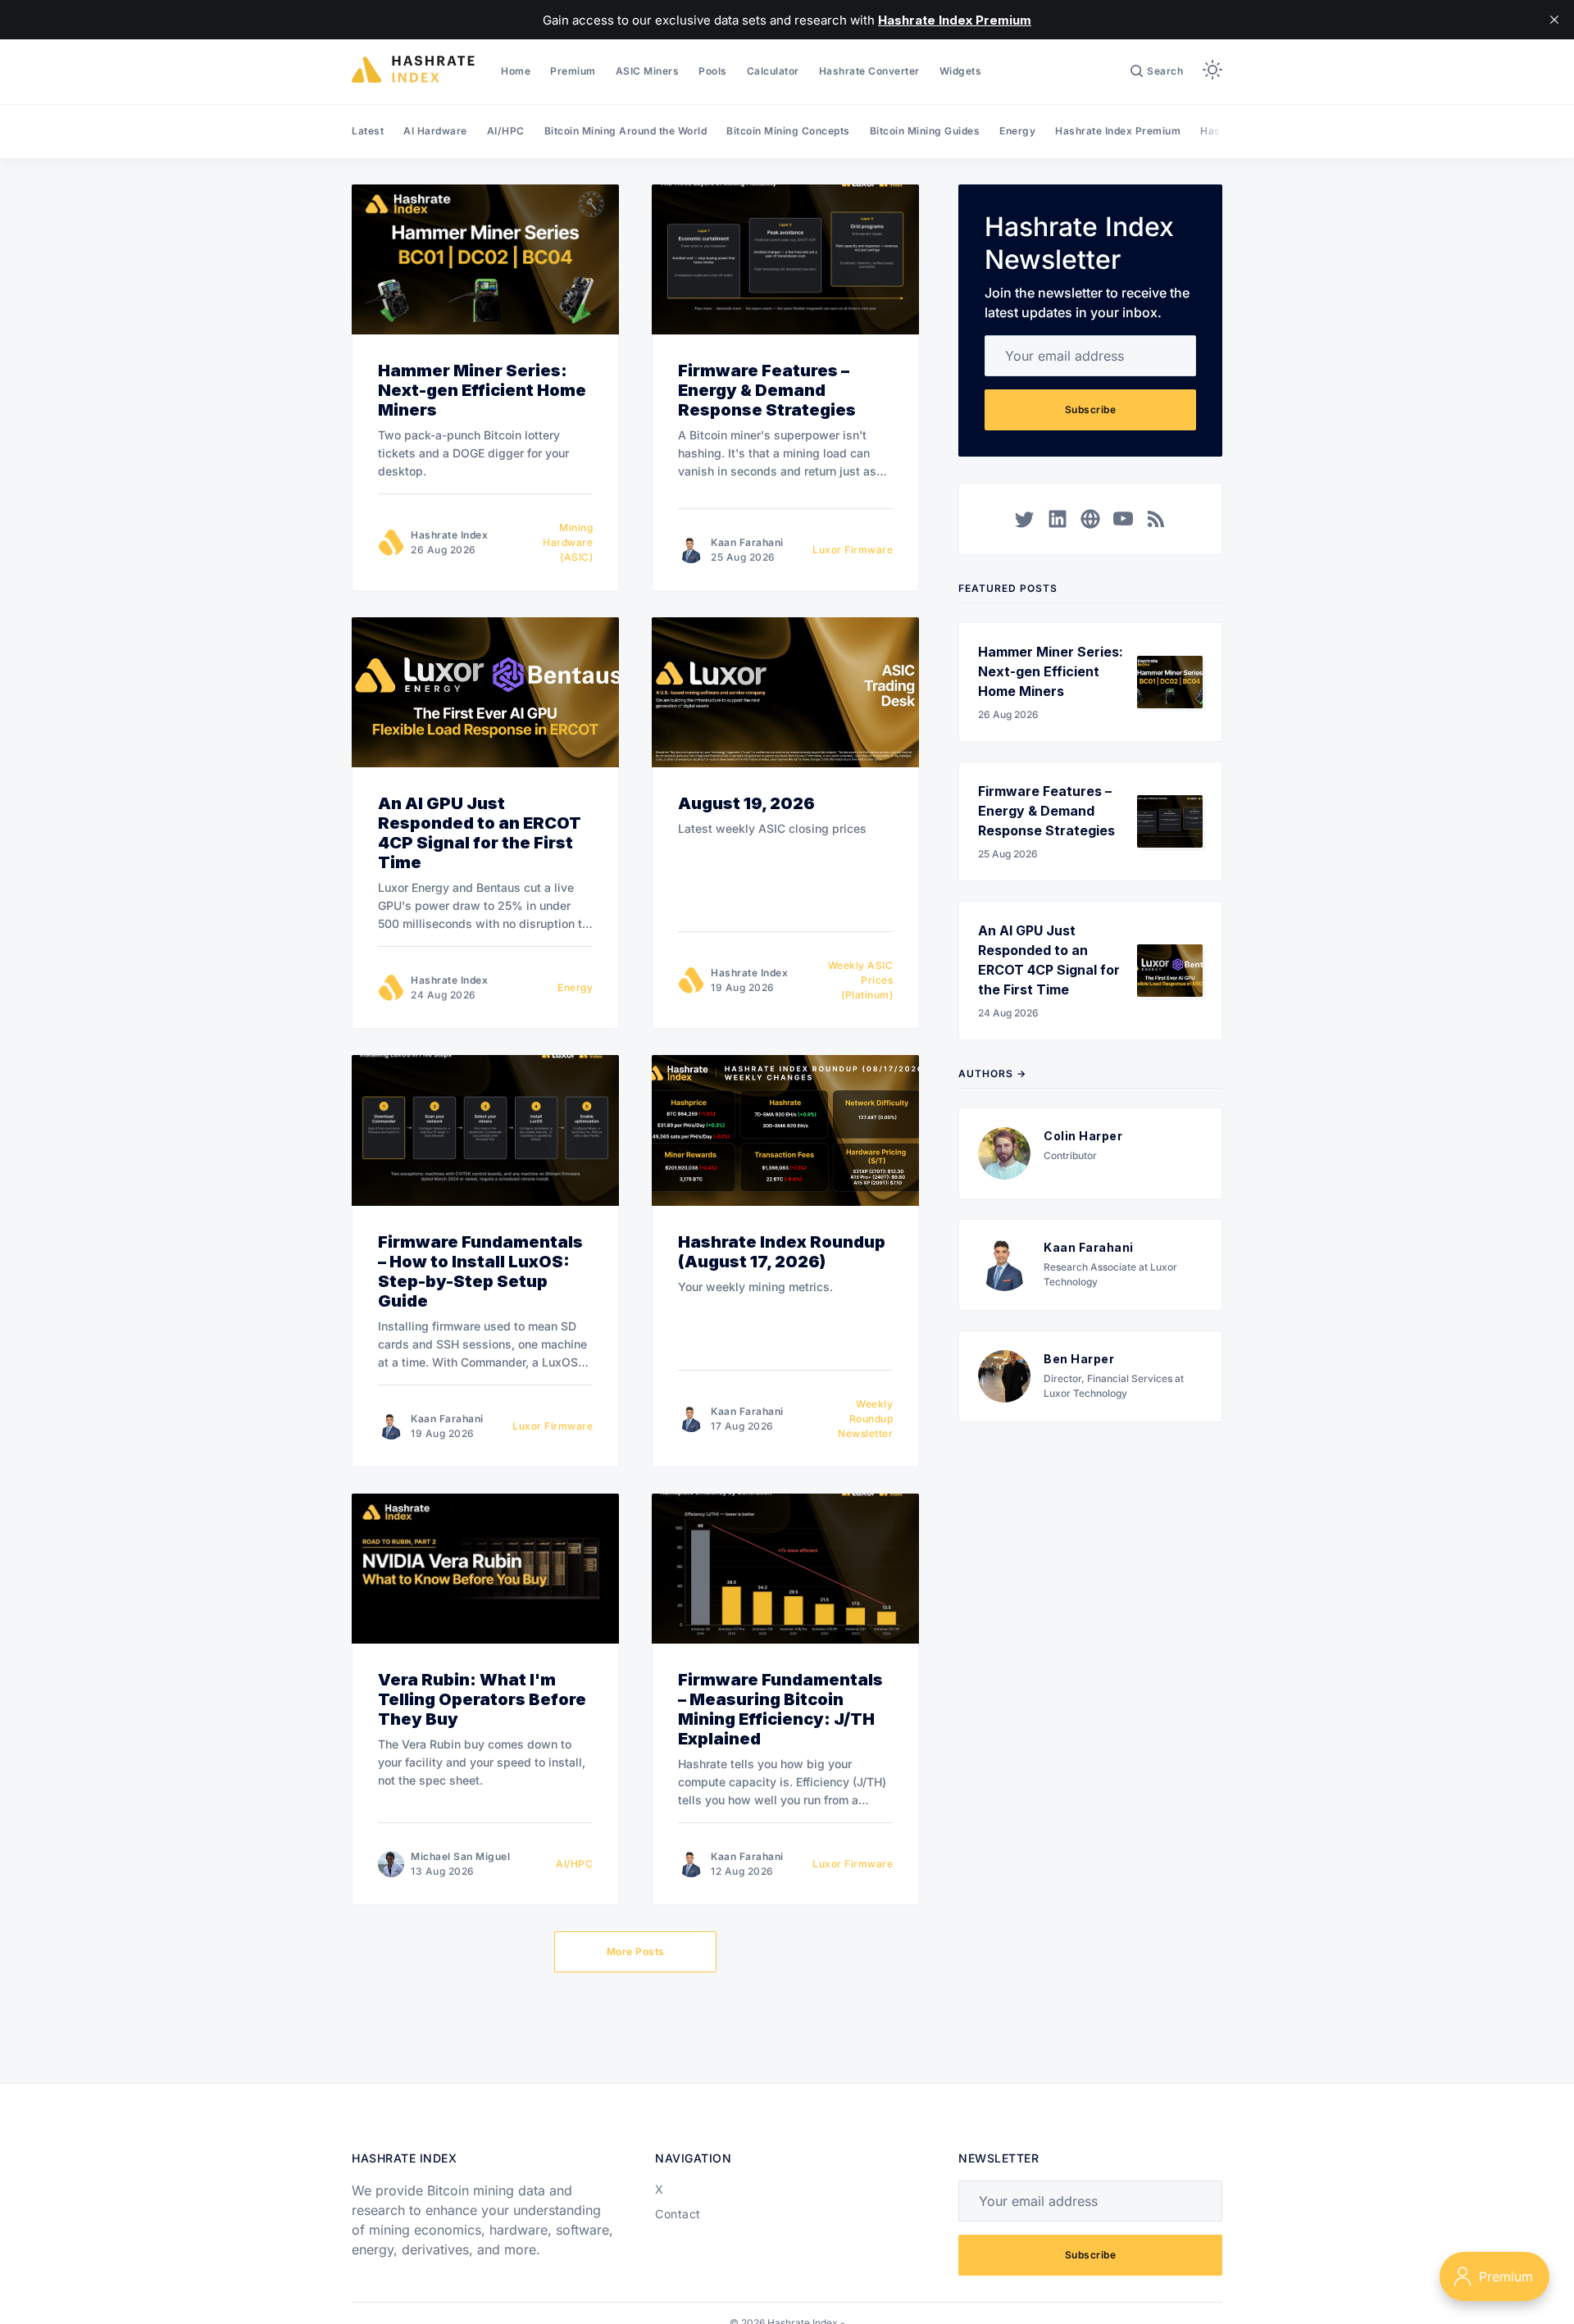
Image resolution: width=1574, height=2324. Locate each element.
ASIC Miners (648, 71)
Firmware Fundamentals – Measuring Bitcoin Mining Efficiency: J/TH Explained (780, 1709)
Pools (713, 71)
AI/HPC (506, 131)
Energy (1017, 131)
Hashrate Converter (869, 71)
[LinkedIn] (1058, 519)
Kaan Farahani (747, 542)
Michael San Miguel (460, 1856)
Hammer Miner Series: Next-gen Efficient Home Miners (482, 390)
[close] (1554, 20)
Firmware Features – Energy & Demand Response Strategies (767, 390)
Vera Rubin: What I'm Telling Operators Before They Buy (482, 1699)
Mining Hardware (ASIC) (568, 542)
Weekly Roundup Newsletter (865, 1419)
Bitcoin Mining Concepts (788, 131)
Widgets (961, 71)
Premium (573, 71)
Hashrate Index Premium (1118, 131)
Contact (678, 2214)
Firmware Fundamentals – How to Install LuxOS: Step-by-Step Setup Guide (480, 1271)
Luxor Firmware (853, 550)
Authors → (992, 1073)
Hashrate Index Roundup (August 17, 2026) (782, 1252)
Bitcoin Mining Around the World (626, 131)
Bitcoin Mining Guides (925, 131)
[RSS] (1156, 519)
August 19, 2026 (746, 803)
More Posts (636, 1951)
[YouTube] (1123, 519)
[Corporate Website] (1090, 519)
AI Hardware (435, 131)
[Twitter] (1025, 519)
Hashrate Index (449, 535)
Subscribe (1091, 409)
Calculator (773, 71)
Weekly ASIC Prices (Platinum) (860, 980)
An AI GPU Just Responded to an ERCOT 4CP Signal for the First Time (480, 833)
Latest (368, 131)
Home (516, 71)
